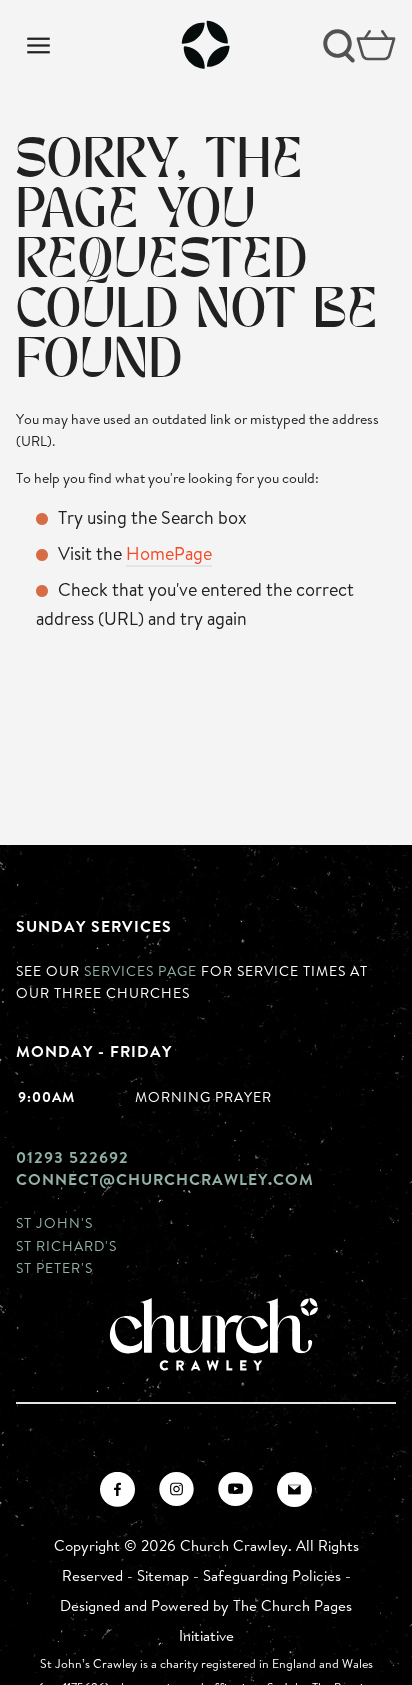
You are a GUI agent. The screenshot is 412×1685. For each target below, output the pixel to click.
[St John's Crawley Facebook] (117, 1489)
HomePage (169, 553)
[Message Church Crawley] (294, 1489)
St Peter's (54, 1267)
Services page (140, 970)
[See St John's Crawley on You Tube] (235, 1489)
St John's (54, 1222)
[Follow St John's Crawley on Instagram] (176, 1489)
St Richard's (66, 1245)
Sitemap (163, 1575)
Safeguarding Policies (272, 1575)
